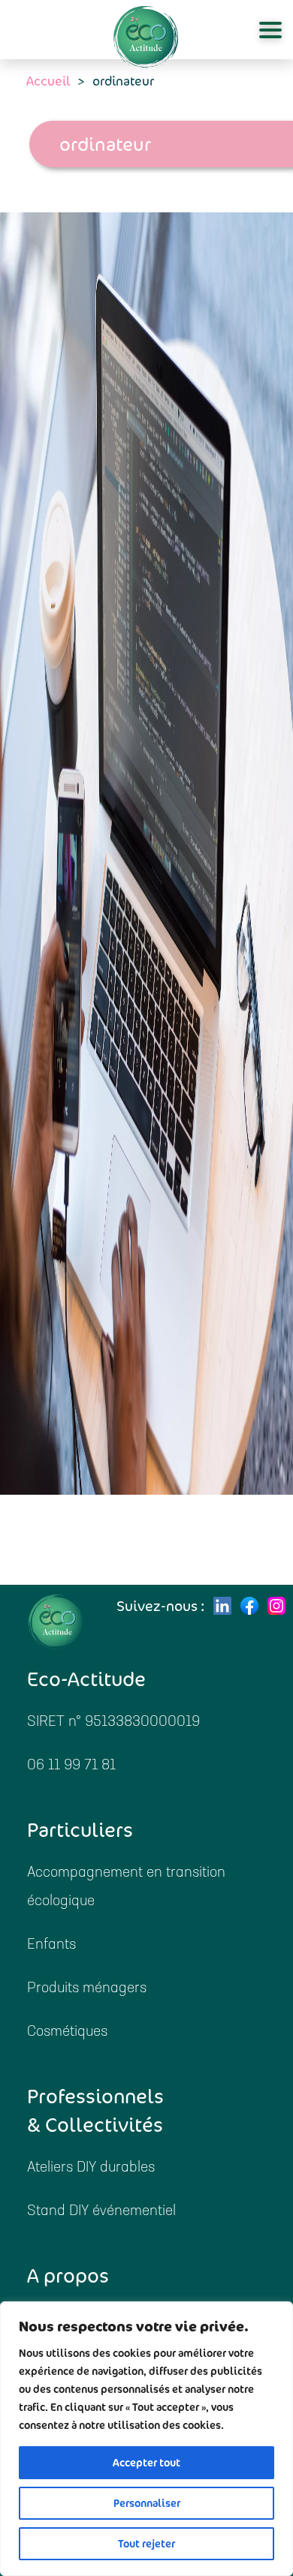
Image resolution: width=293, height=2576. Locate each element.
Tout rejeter (146, 2544)
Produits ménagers (87, 1989)
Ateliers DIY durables (91, 2168)
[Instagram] (276, 1606)
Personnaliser (147, 2503)
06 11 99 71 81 (71, 1766)
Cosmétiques (67, 2032)
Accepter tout (146, 2463)
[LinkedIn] (222, 1606)
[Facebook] (249, 1606)
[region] (146, 2439)
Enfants (51, 1945)
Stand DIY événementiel (101, 2212)
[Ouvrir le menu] (270, 30)
